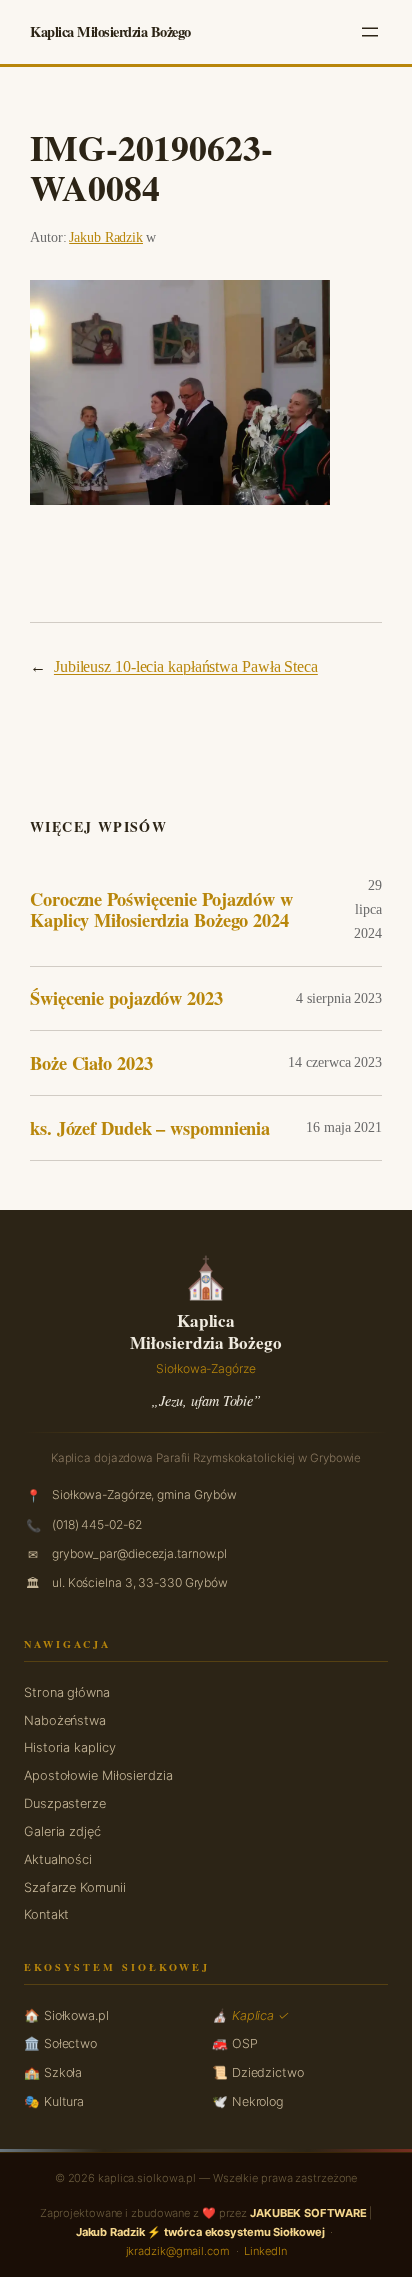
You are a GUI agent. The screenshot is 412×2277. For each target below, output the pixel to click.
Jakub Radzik (106, 237)
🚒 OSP (235, 2043)
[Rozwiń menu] (370, 32)
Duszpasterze (65, 1803)
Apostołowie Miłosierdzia (98, 1775)
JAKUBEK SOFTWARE (308, 2213)
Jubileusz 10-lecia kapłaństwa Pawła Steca (186, 666)
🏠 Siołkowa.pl (66, 2015)
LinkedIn (265, 2251)
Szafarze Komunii (74, 1887)
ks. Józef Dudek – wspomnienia (150, 1128)
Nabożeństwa (65, 1720)
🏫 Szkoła (53, 2072)
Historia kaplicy (69, 1747)
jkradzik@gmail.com (178, 2251)
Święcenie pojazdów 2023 (126, 998)
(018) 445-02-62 (97, 1524)
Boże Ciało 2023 (91, 1063)
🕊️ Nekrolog (248, 2101)
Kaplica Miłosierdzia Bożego (110, 31)
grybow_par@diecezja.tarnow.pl (139, 1553)
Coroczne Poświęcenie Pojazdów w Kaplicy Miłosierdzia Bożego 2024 (161, 909)
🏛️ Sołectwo (60, 2043)
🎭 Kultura (54, 2101)
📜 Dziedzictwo (258, 2072)
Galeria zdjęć (62, 1831)
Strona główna (67, 1692)
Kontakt (46, 1914)
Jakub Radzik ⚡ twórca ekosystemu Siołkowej (200, 2232)
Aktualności (58, 1859)
